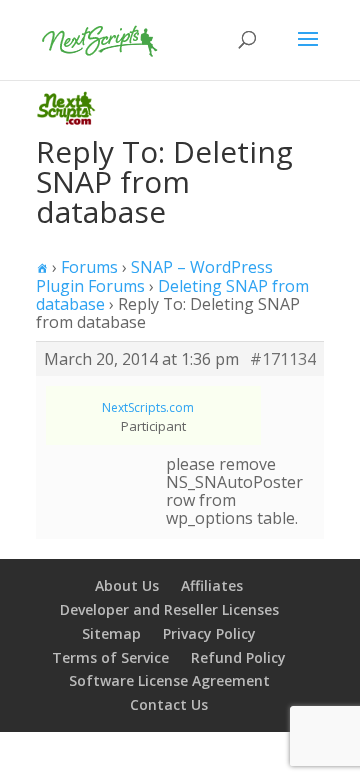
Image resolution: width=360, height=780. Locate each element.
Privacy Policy (209, 633)
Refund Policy (238, 657)
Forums (89, 267)
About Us (127, 585)
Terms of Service (110, 657)
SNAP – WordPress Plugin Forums (154, 276)
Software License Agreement (169, 680)
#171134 (283, 359)
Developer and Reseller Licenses (169, 609)
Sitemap (111, 633)
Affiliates (212, 585)
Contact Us (169, 704)
